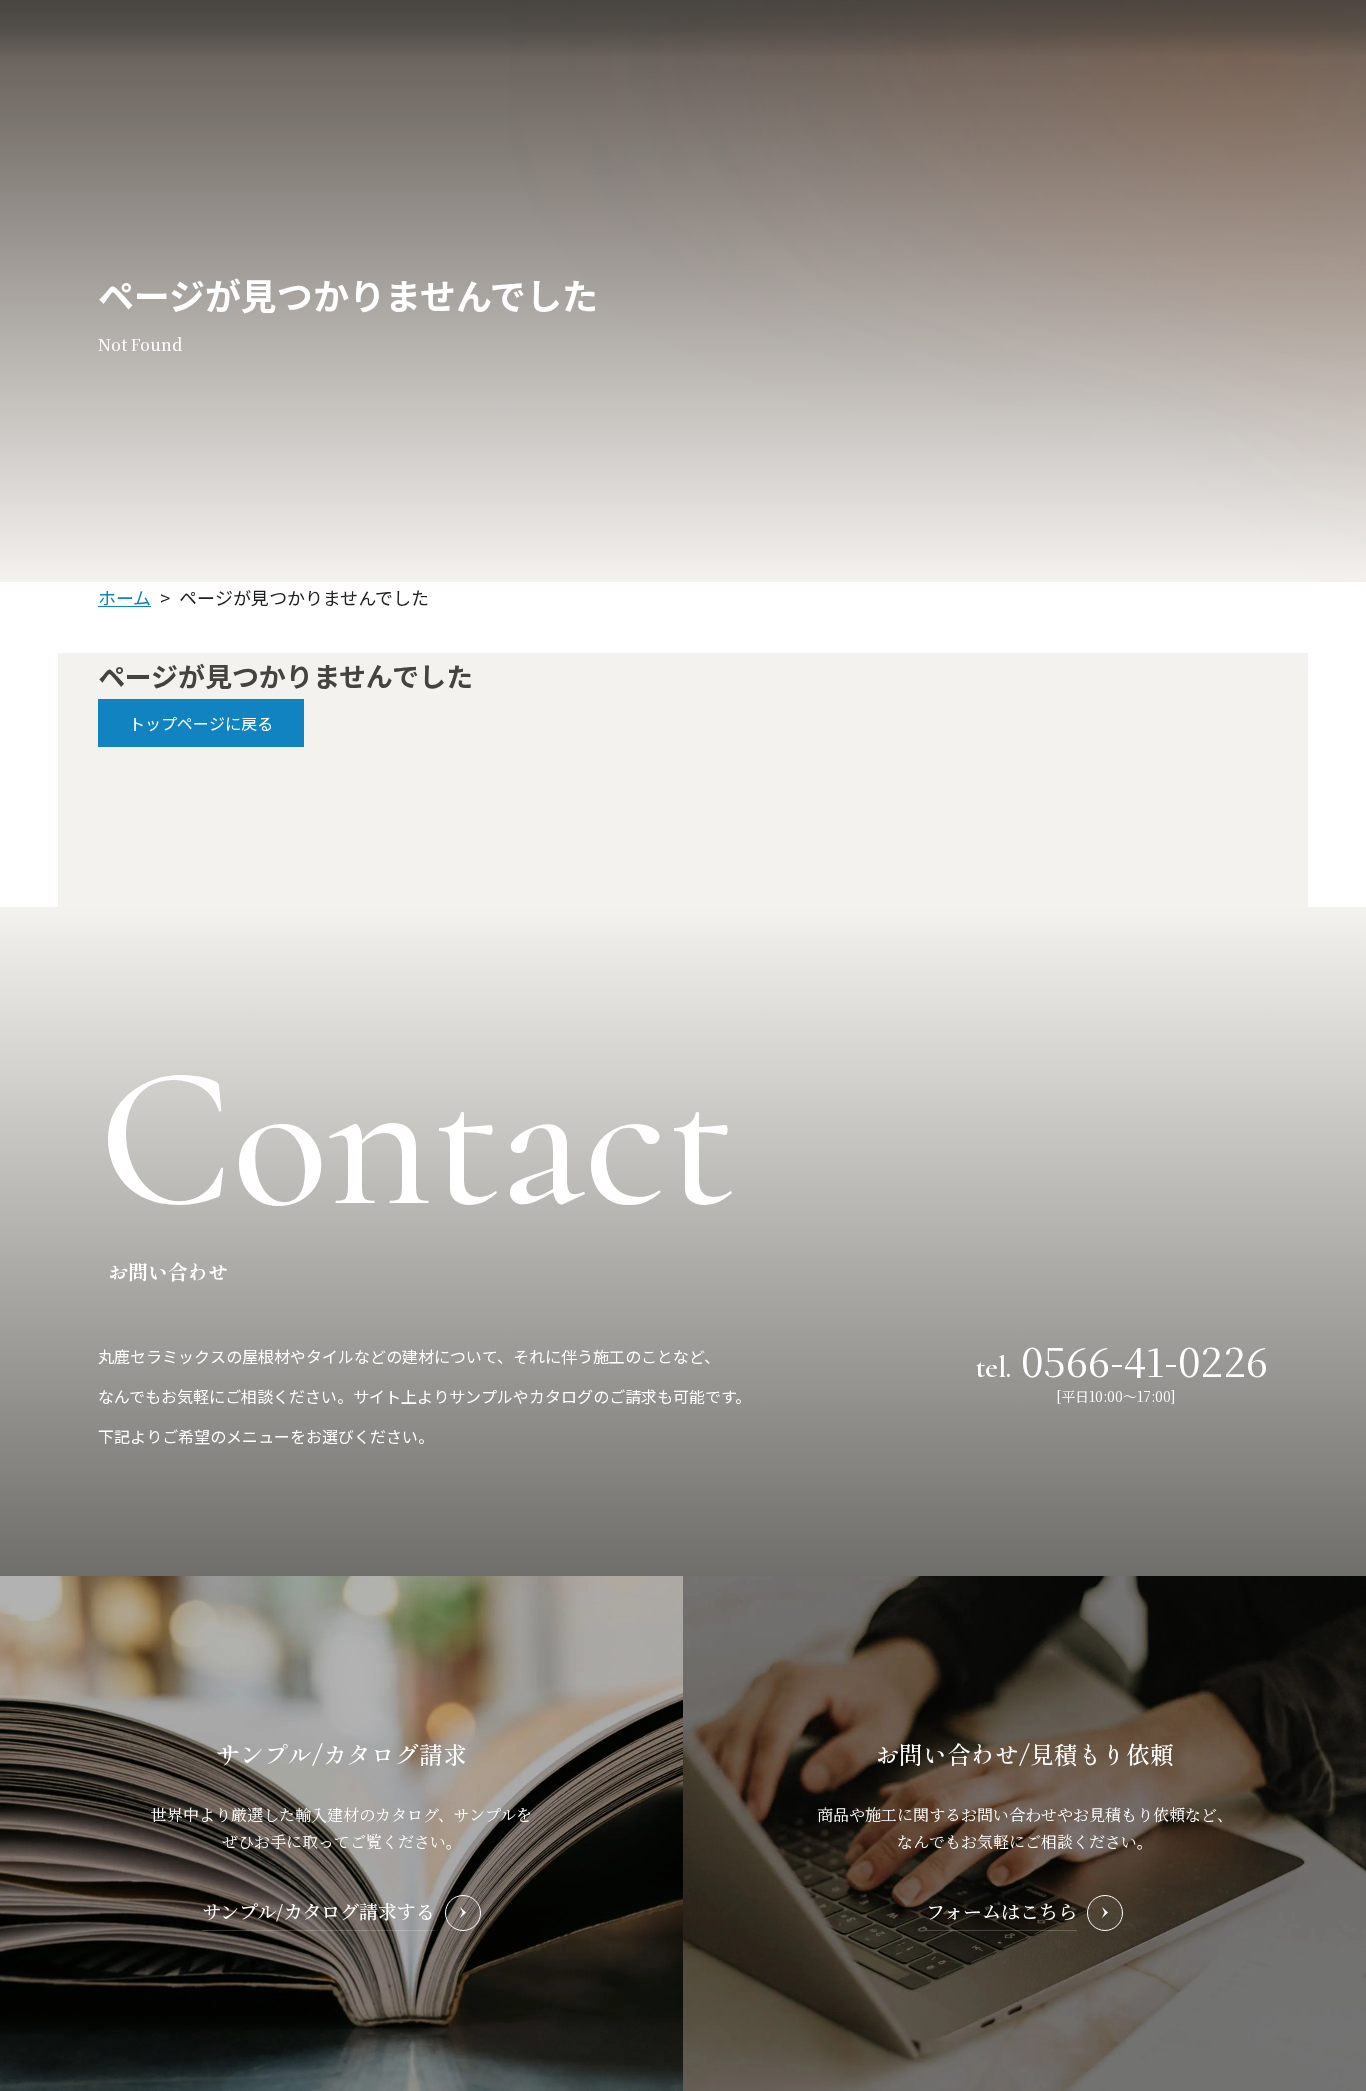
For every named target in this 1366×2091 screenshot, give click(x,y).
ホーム (124, 597)
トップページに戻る (201, 723)
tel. (1122, 1358)
